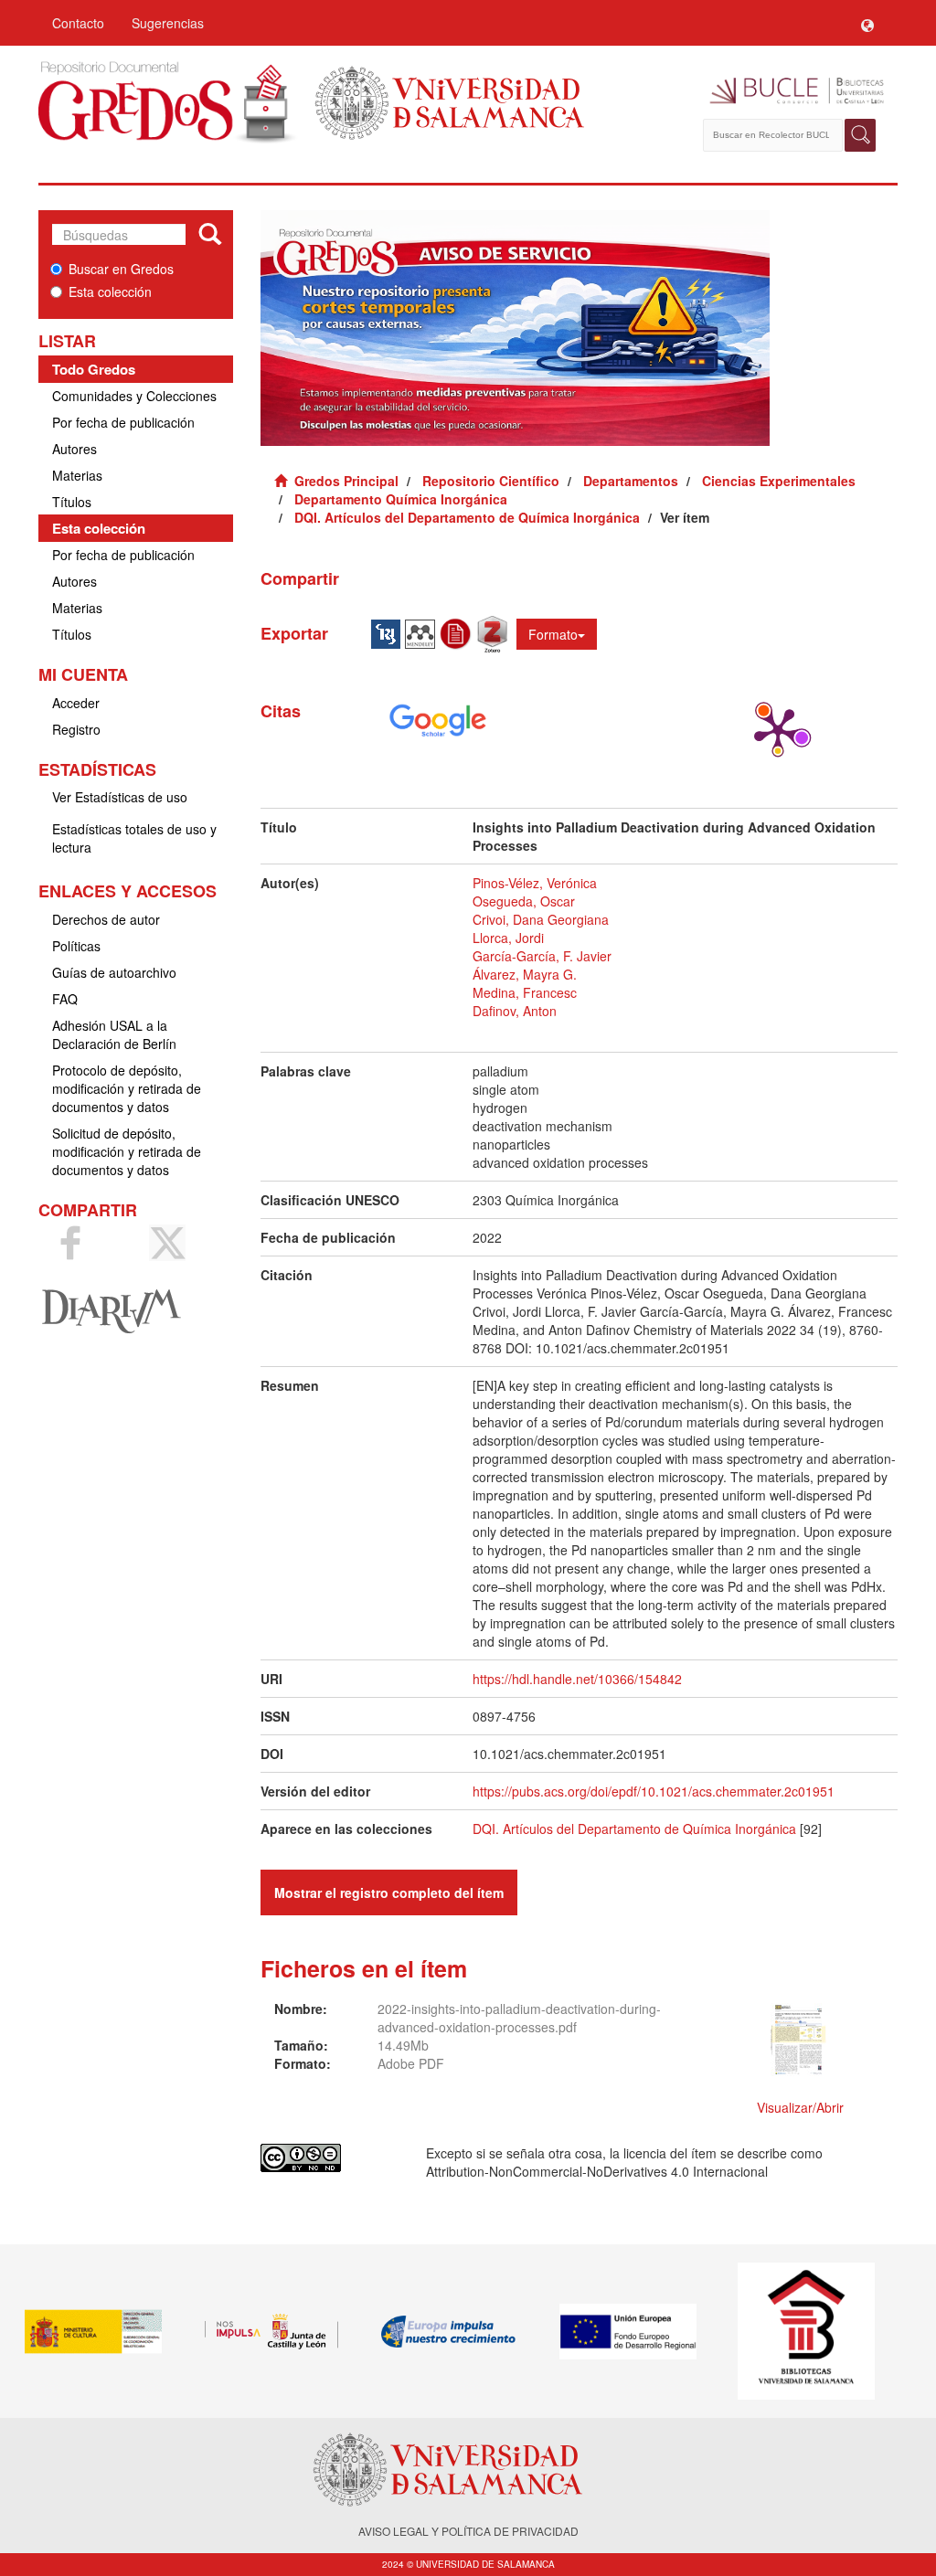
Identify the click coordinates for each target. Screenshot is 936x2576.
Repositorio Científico (491, 481)
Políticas (76, 946)
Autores (74, 449)
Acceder (76, 703)
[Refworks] (458, 632)
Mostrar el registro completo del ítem (389, 1892)
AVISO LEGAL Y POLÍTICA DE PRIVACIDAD (468, 2531)
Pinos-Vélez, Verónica (535, 883)
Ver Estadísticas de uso (120, 797)
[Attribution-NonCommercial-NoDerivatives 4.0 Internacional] (330, 2158)
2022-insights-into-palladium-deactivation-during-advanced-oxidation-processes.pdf (519, 2018)
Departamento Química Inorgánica (401, 499)
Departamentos (631, 481)
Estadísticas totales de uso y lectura (134, 838)
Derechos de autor (106, 919)
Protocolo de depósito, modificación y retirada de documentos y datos (127, 1088)
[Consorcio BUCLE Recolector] (790, 91)
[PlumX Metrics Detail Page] (778, 730)
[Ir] (210, 235)
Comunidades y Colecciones (134, 396)
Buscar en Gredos (121, 269)
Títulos (72, 502)
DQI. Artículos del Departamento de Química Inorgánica (467, 517)
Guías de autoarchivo (114, 972)
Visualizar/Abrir (800, 2107)
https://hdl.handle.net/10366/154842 (577, 1679)
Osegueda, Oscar (524, 901)
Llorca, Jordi (508, 938)
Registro (76, 729)
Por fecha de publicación (123, 422)
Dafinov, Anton (515, 1011)
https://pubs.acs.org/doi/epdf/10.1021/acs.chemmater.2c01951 (654, 1791)
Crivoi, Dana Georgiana (541, 919)
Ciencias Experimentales (779, 481)
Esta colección (110, 292)
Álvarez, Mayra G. (525, 974)
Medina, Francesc (525, 992)
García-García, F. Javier (542, 956)
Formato (553, 634)
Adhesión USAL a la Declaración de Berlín (114, 1034)
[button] (867, 23)
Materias (77, 475)
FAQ (65, 999)
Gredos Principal (346, 481)
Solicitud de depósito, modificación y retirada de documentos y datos (127, 1151)
